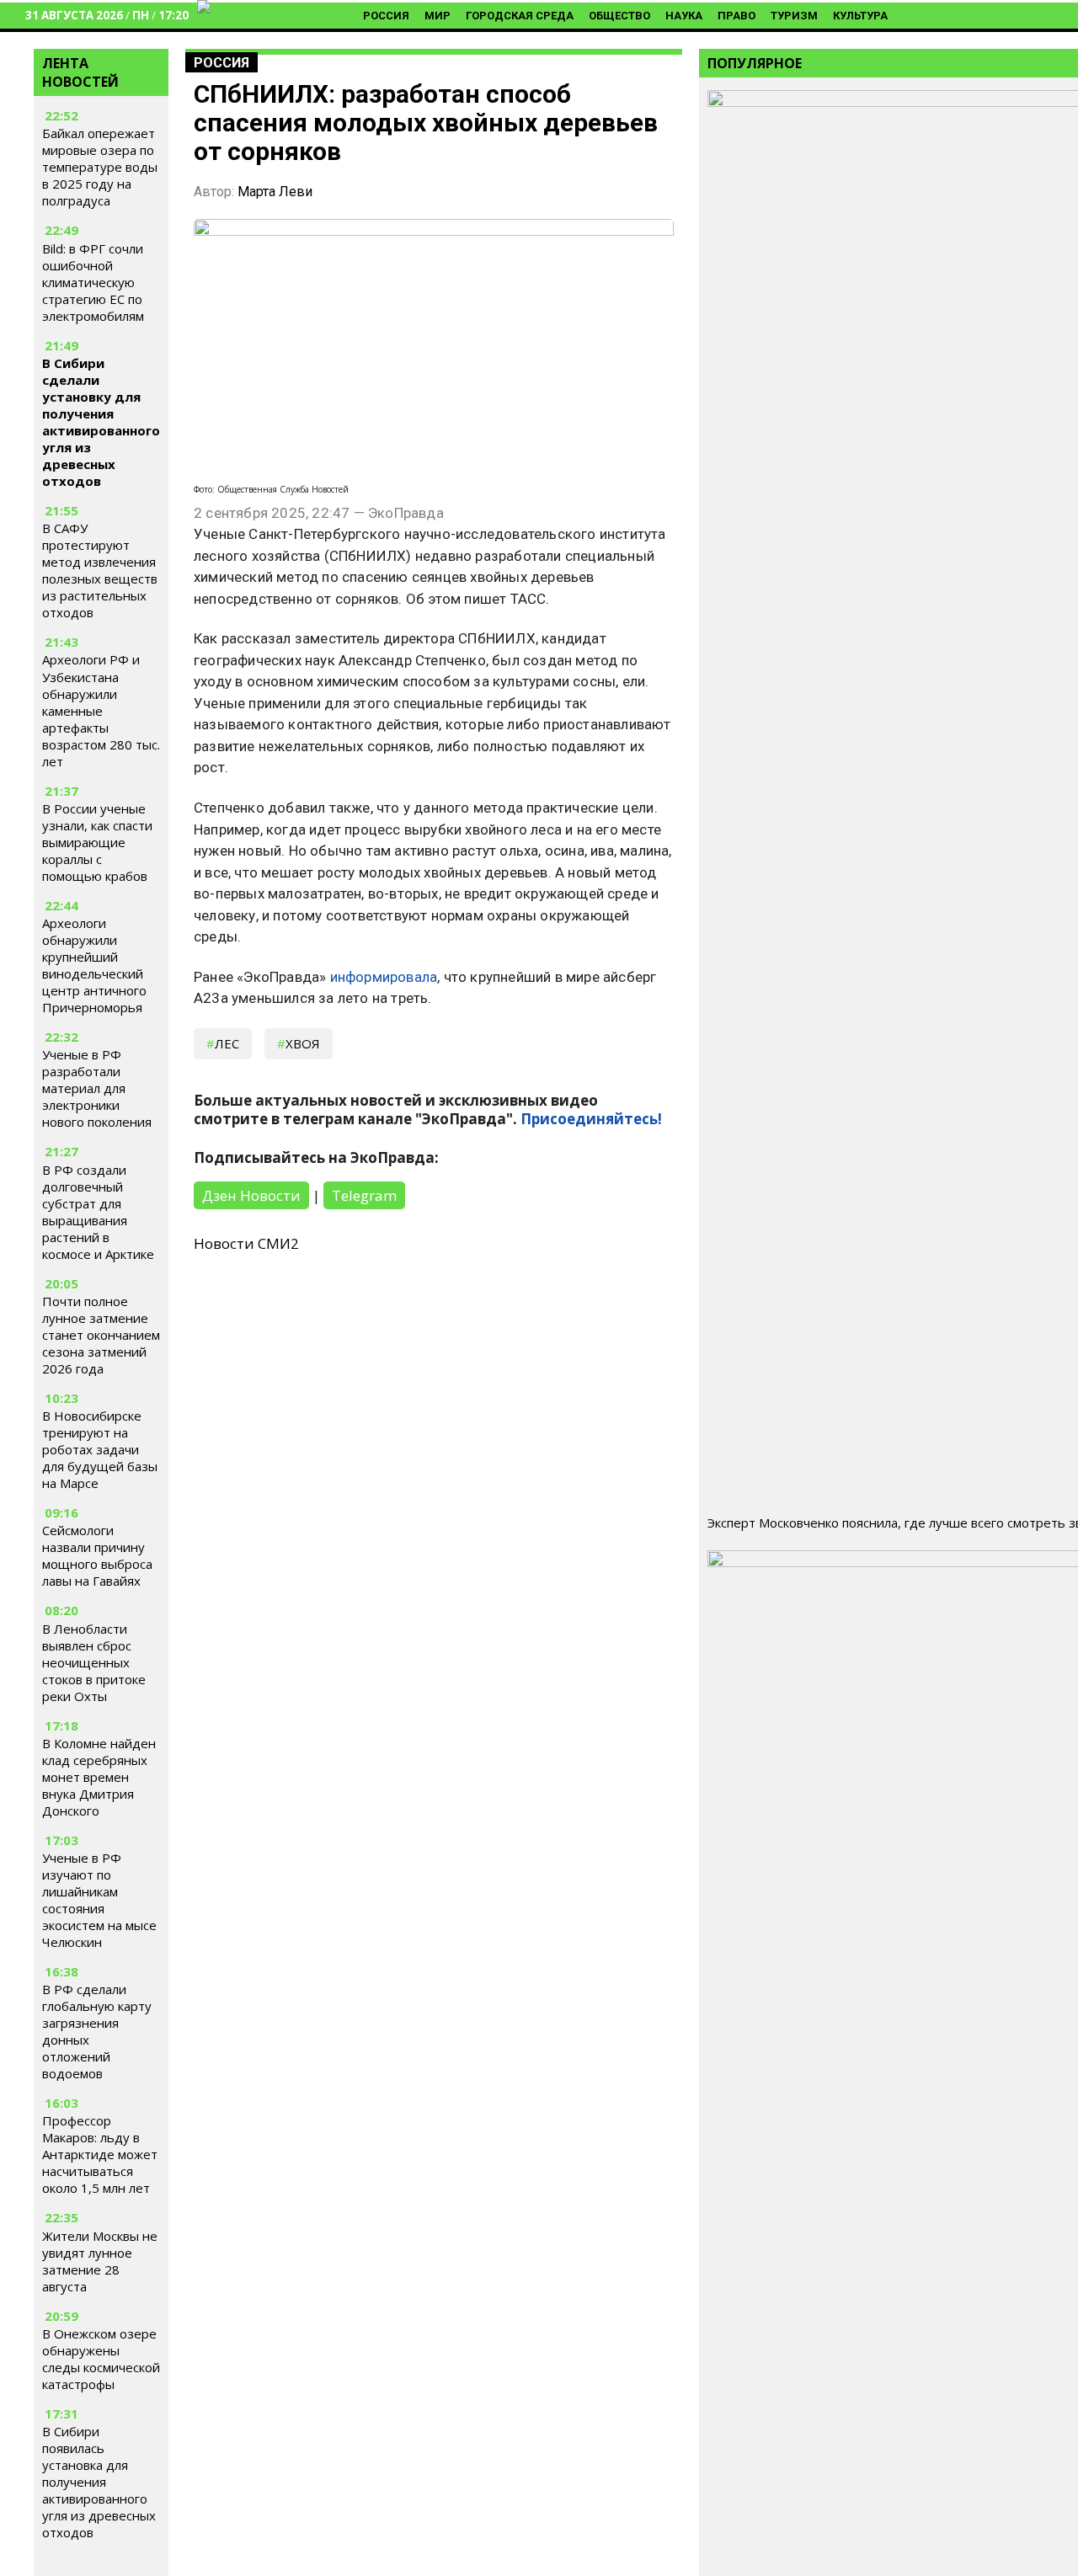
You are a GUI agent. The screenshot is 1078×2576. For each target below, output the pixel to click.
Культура (860, 16)
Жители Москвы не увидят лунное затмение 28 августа (100, 2261)
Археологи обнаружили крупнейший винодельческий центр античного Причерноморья (94, 965)
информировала (384, 977)
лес (227, 1043)
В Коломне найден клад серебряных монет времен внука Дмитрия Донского (99, 1777)
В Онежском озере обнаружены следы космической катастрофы (101, 2359)
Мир (438, 16)
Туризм (794, 16)
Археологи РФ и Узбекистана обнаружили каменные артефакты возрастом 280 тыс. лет (101, 711)
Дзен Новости (251, 1195)
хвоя (303, 1043)
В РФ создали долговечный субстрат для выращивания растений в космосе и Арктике (98, 1212)
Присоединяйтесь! (591, 1119)
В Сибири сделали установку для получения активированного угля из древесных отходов (101, 422)
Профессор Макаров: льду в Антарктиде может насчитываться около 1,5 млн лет (100, 2154)
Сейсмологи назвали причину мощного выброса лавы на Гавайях (97, 1555)
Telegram (364, 1195)
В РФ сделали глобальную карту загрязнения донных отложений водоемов (97, 2031)
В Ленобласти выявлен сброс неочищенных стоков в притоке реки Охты (94, 1662)
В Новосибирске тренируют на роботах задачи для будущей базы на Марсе (100, 1449)
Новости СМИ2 (246, 1243)
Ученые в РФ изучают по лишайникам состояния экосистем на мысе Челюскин (99, 1900)
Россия (386, 16)
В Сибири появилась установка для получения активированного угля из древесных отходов (99, 2482)
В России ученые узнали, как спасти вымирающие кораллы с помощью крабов (97, 842)
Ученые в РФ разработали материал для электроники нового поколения (97, 1088)
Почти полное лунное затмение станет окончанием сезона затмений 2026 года (101, 1335)
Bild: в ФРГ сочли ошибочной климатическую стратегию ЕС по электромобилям (93, 282)
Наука (684, 16)
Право (736, 16)
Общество (619, 16)
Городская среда (520, 16)
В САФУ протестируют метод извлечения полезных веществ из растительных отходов (100, 570)
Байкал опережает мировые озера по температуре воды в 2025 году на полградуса (100, 168)
